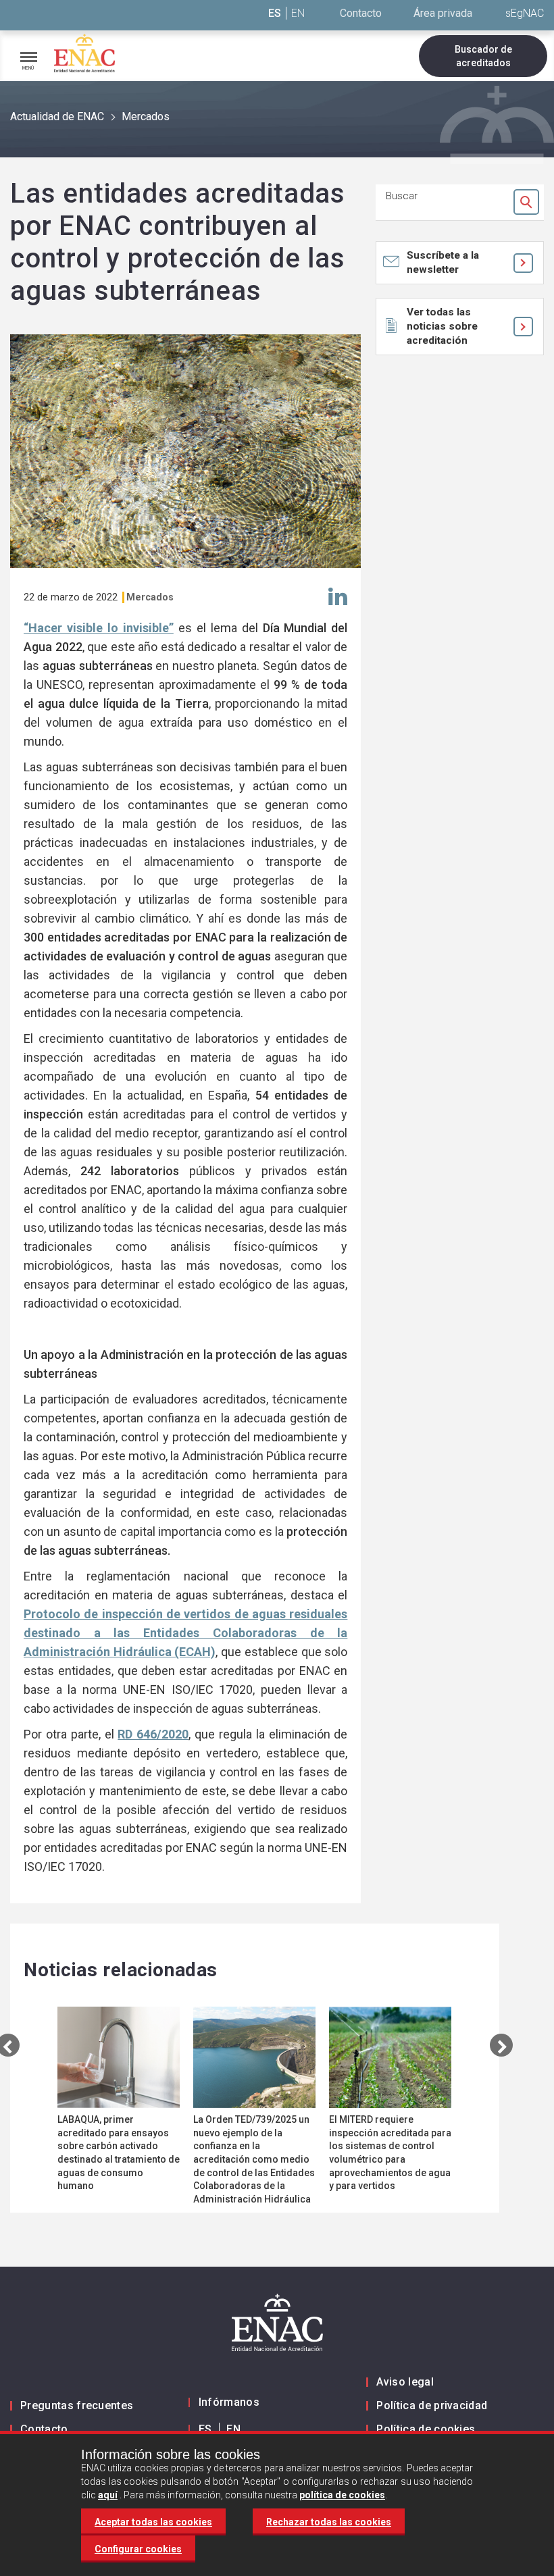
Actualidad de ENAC (57, 117)
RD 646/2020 (153, 1734)
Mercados (146, 117)
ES (275, 13)
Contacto (361, 13)
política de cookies (342, 2495)
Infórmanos (229, 2402)
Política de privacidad (432, 2405)
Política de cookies (426, 2429)
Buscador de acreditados (483, 56)
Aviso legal (405, 2382)
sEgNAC (525, 13)
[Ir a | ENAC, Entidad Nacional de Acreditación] (84, 53)
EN (298, 13)
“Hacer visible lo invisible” (99, 628)
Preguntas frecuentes (77, 2405)
